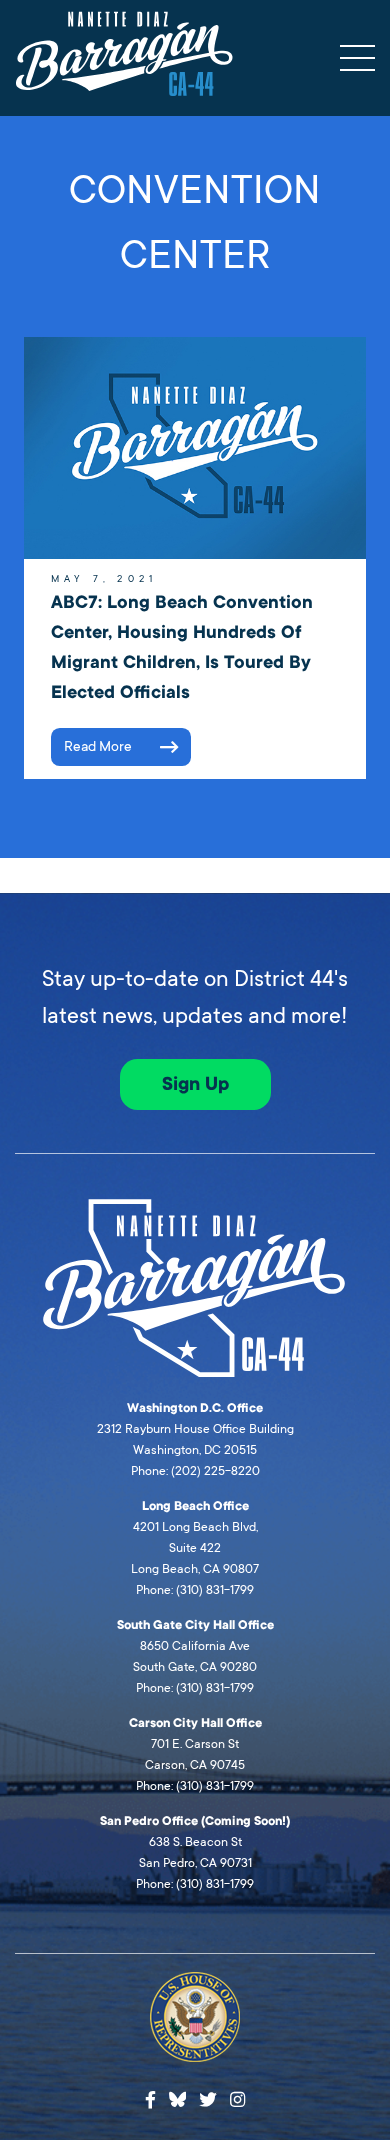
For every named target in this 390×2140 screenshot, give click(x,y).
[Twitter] (208, 2100)
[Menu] (357, 58)
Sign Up (195, 1084)
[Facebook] (150, 2100)
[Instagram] (237, 2100)
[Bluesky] (178, 2097)
